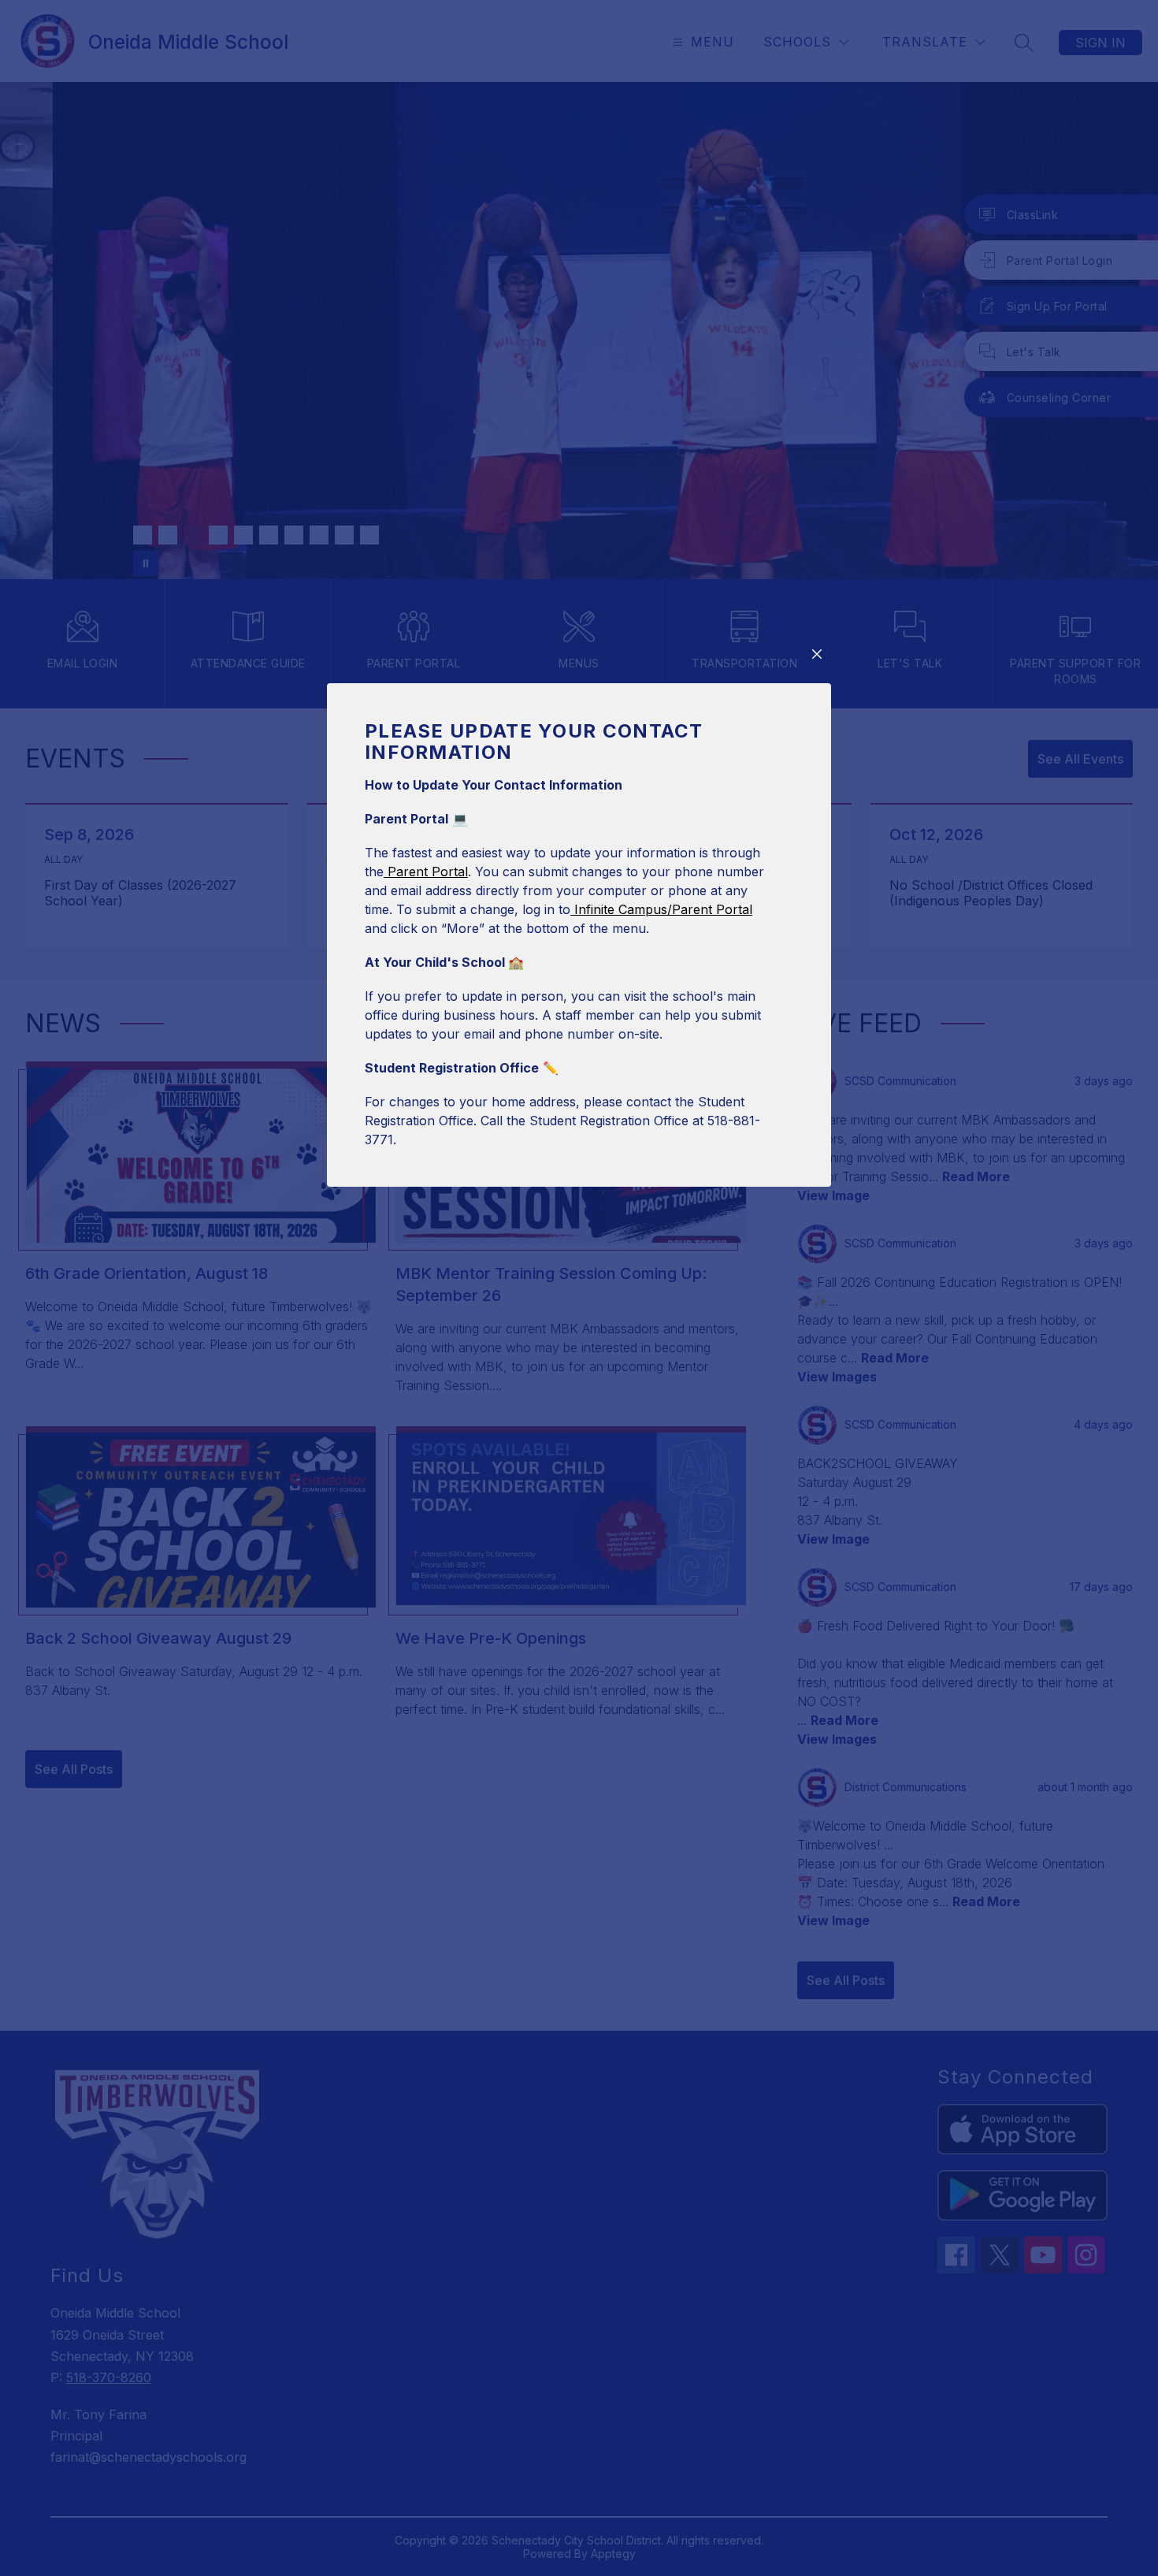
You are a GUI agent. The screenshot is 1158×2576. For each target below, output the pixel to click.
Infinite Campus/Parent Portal (661, 909)
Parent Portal (426, 872)
